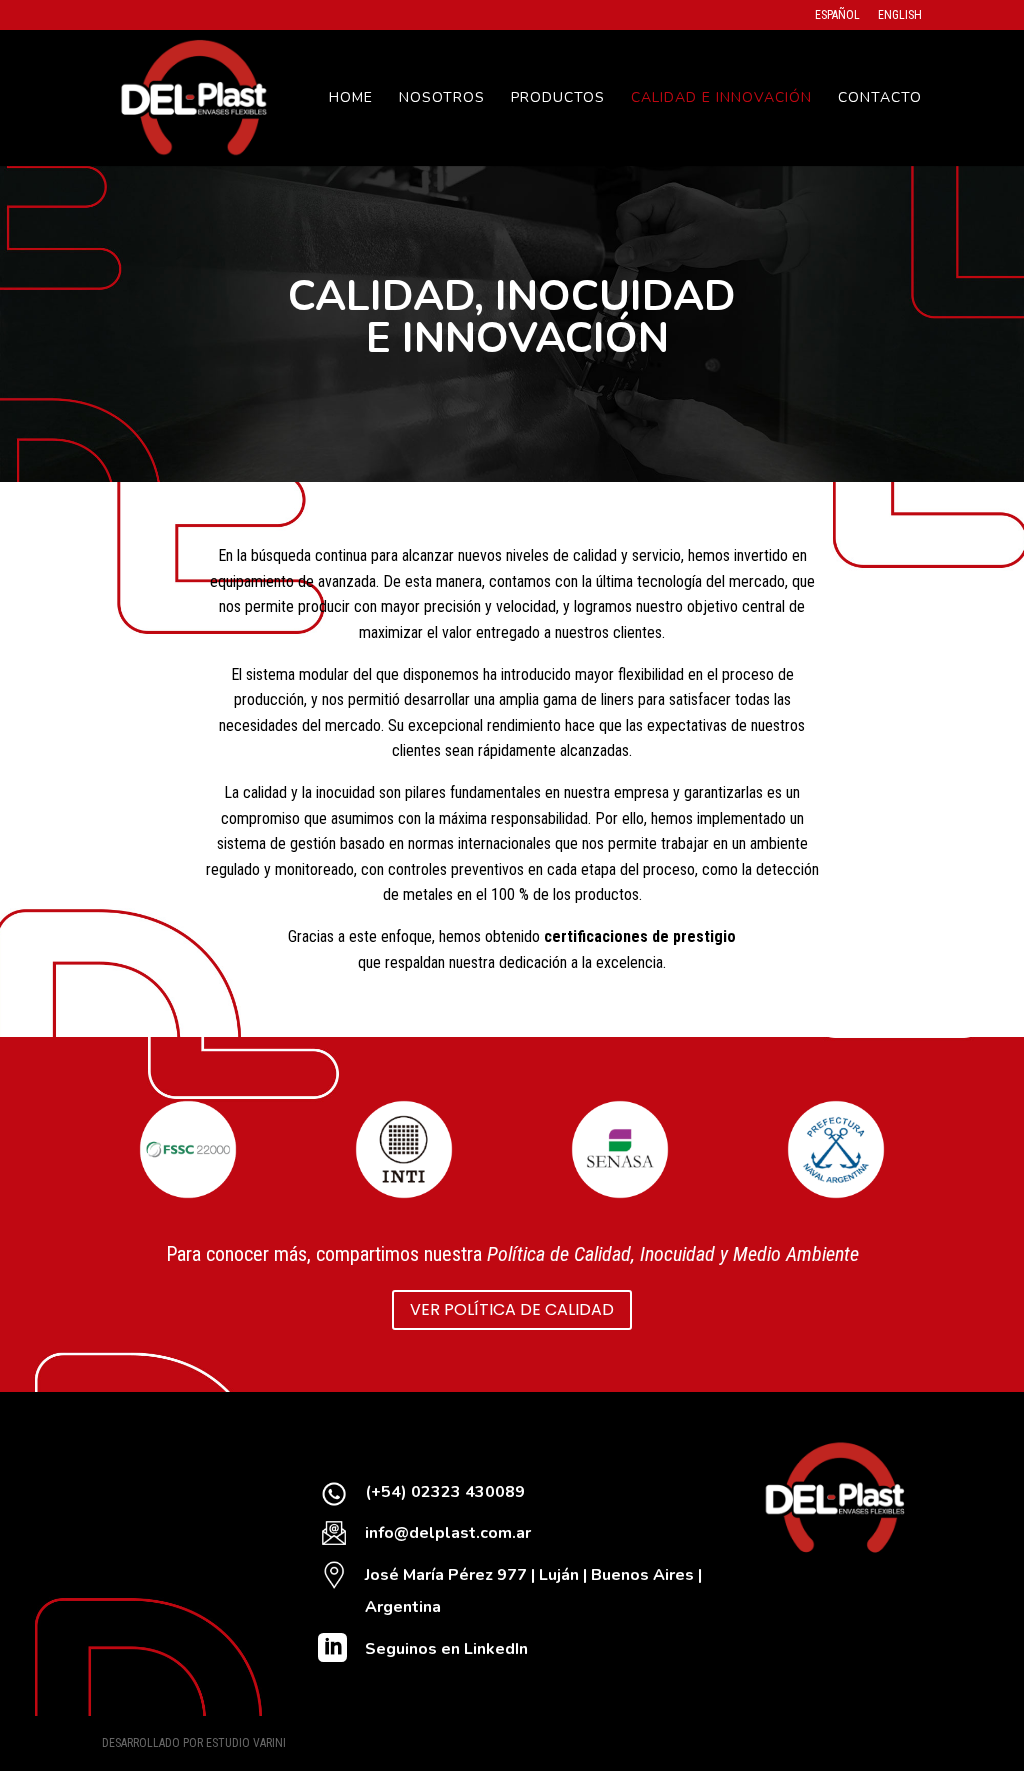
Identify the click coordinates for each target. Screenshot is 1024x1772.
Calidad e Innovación (721, 99)
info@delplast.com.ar (448, 1533)
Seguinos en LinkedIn (446, 1649)
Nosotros (442, 99)
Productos (558, 99)
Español (837, 15)
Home (351, 99)
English (900, 15)
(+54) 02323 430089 (445, 1492)
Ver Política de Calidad (512, 1309)
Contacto (880, 99)
